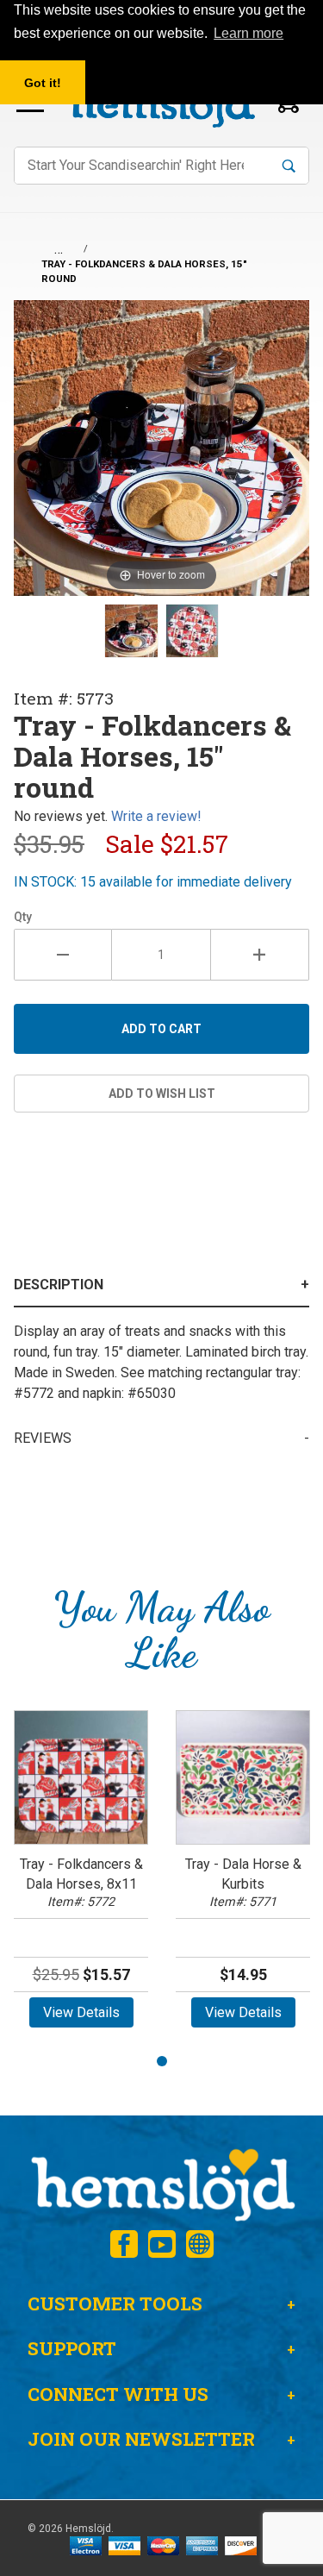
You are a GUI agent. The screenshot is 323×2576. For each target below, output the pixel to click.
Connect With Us (118, 2394)
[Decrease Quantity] (63, 955)
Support (72, 2348)
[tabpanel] (81, 1874)
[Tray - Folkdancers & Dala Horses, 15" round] (131, 630)
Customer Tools (115, 2303)
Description (59, 1285)
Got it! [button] (43, 83)
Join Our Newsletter (141, 2439)
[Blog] (200, 2244)
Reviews (43, 1438)
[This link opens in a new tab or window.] (124, 2244)
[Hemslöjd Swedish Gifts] (161, 2183)
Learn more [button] (248, 33)
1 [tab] (162, 2061)
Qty (23, 917)
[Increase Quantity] (260, 955)
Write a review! (156, 816)
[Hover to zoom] (161, 447)
